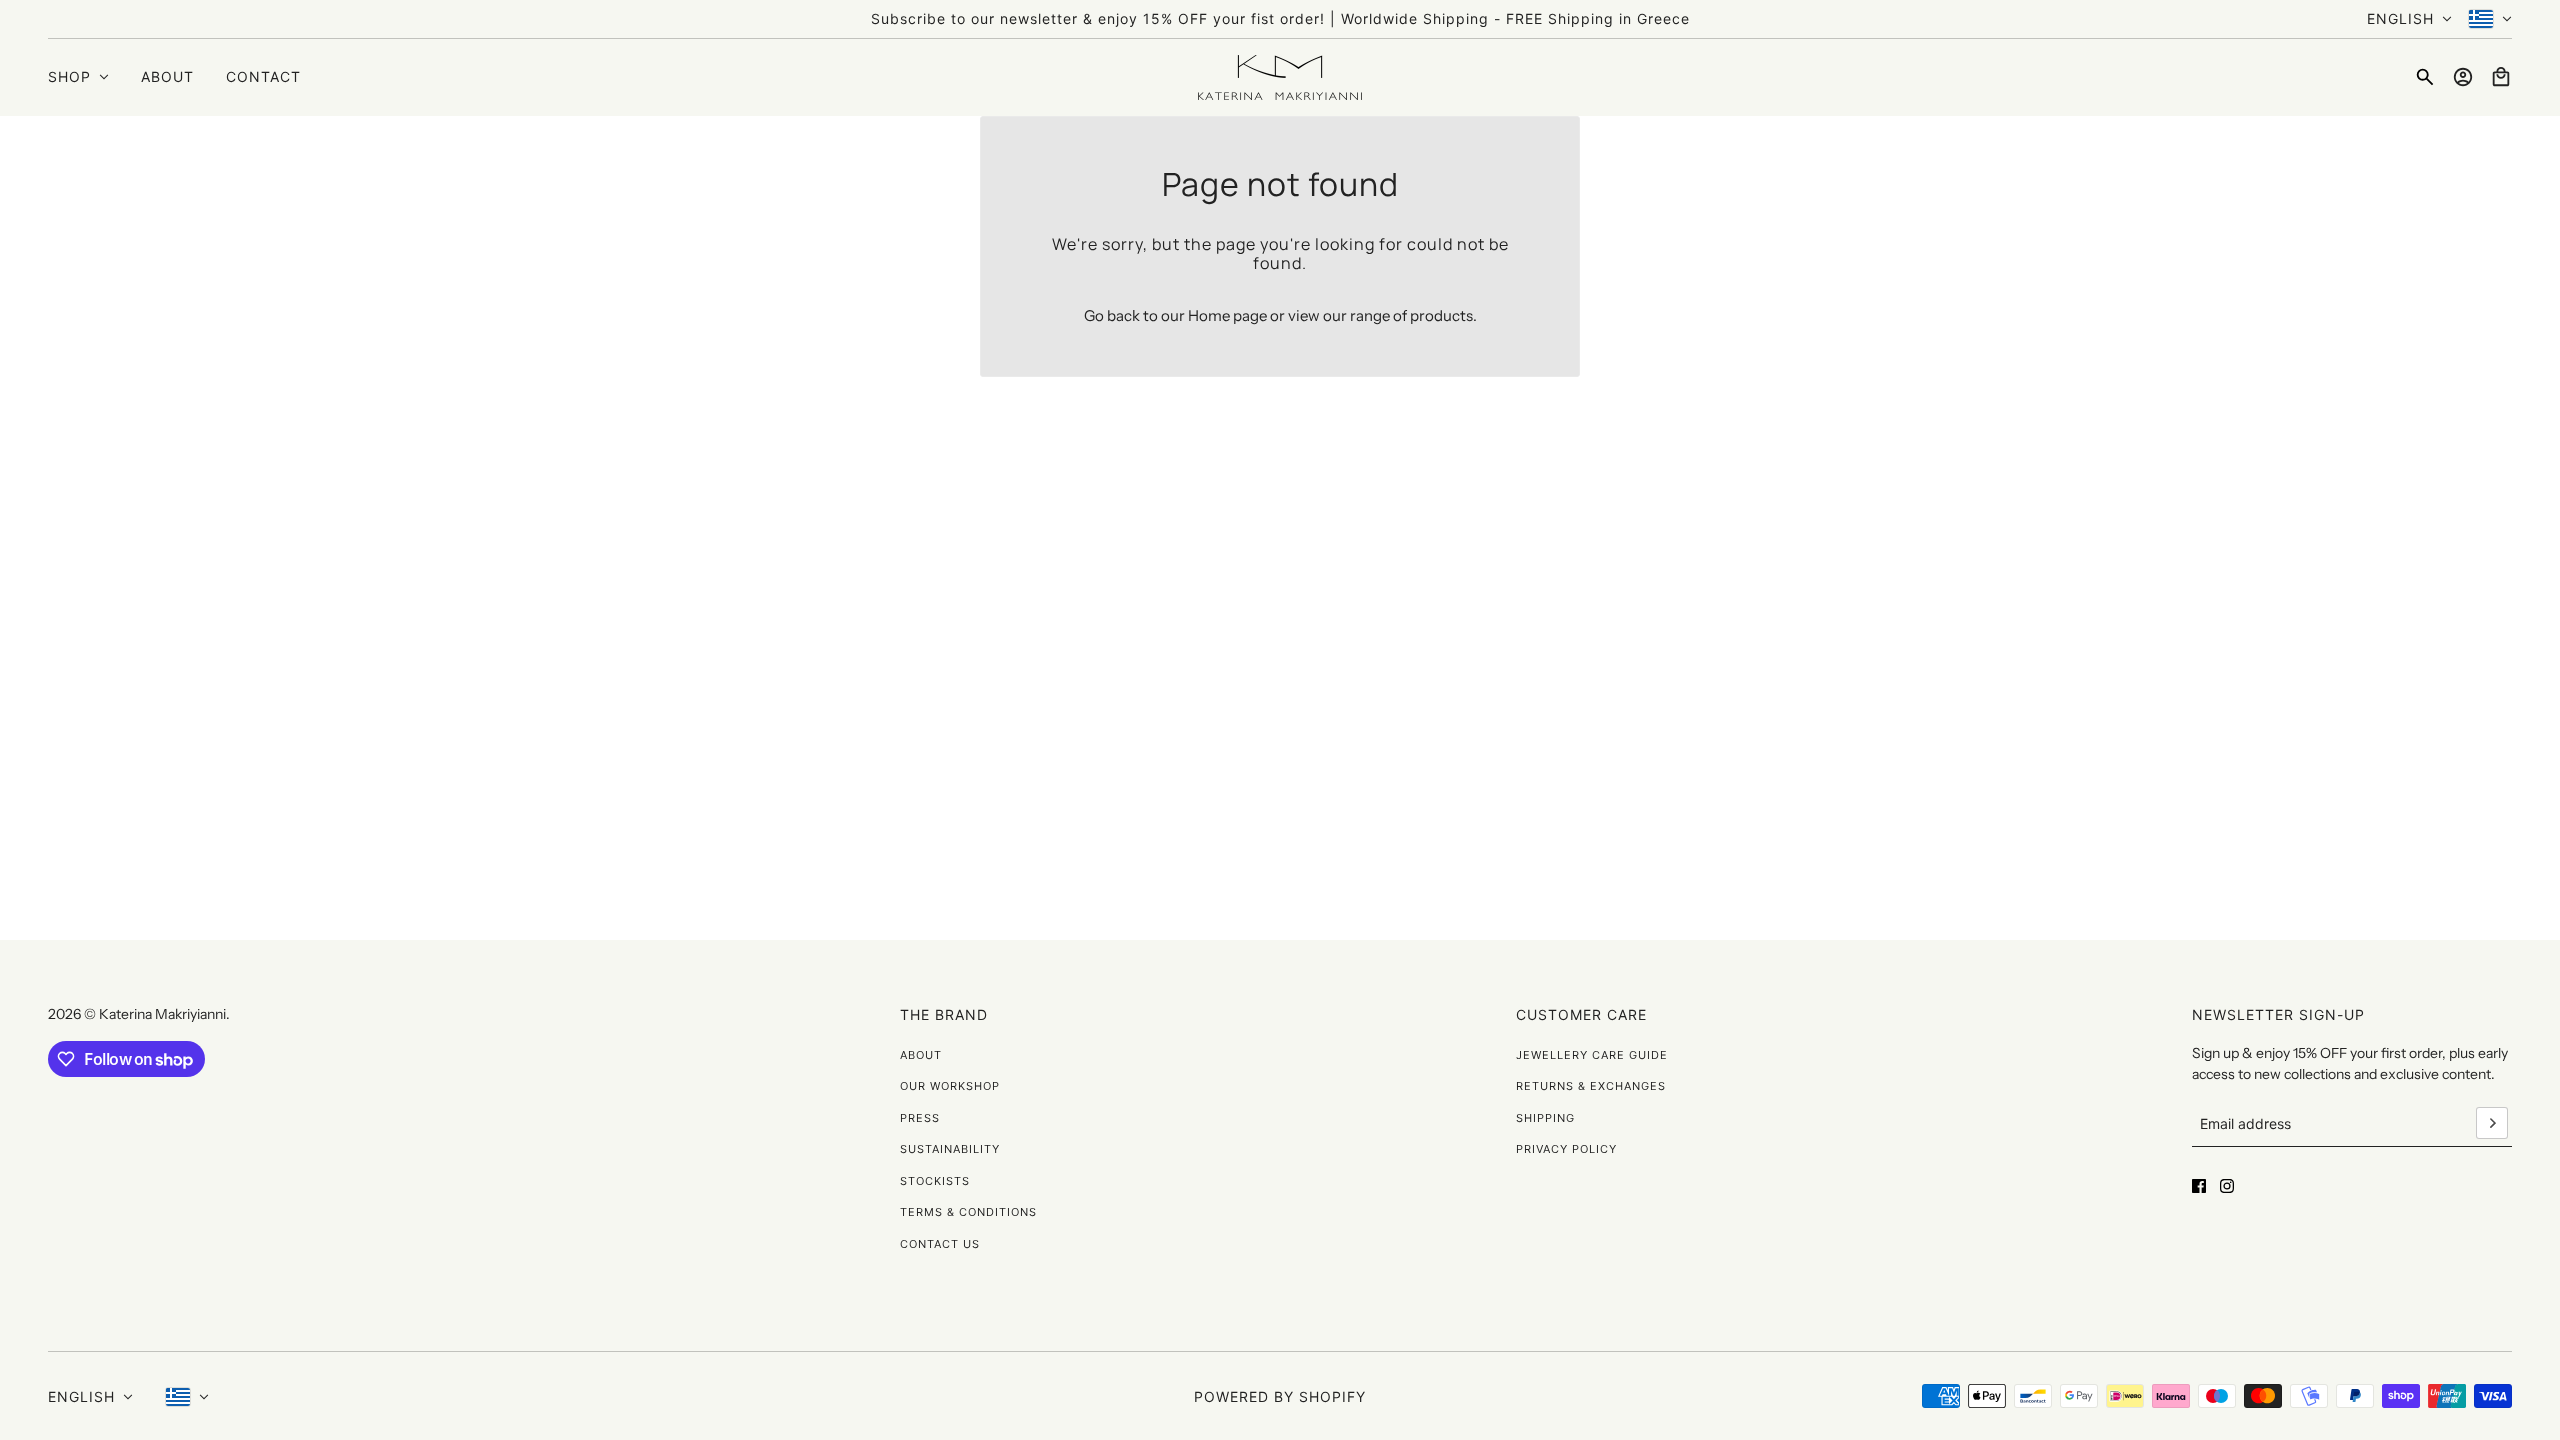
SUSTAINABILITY (950, 1149)
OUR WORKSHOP (950, 1086)
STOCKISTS (935, 1181)
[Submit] (2492, 1123)
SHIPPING (1545, 1118)
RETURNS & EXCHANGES (1591, 1086)
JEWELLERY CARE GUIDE (1592, 1055)
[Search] (2425, 77)
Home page (1227, 315)
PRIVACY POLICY (1566, 1149)
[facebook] (2199, 1186)
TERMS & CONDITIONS (968, 1212)
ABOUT (921, 1055)
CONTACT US (940, 1244)
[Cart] (2501, 77)
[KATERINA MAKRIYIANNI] (1280, 77)
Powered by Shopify (1280, 1396)
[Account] (2463, 77)
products (1441, 315)
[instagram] (2227, 1186)
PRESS (920, 1118)
